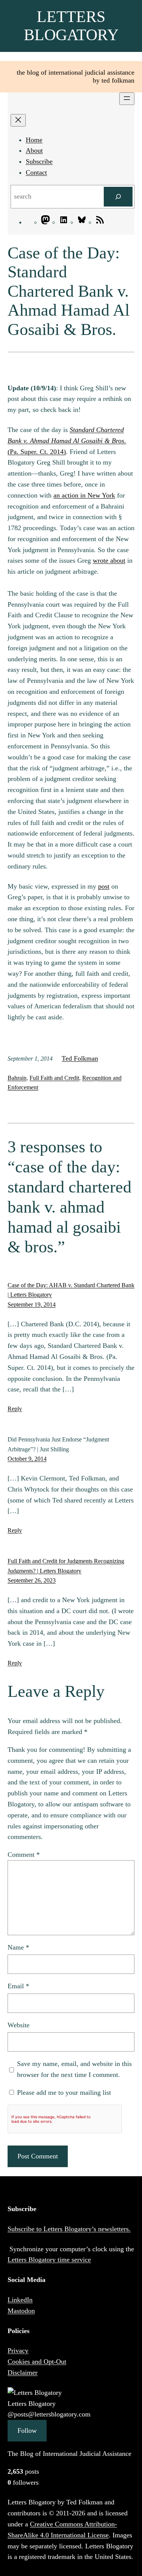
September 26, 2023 (32, 1580)
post (104, 886)
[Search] (118, 197)
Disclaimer (23, 2373)
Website (19, 2025)
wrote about (109, 560)
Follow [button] (27, 2430)
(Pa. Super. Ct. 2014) (67, 441)
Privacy (18, 2351)
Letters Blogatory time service (49, 2260)
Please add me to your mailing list (63, 2092)
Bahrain (17, 1078)
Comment (24, 1855)
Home (34, 140)
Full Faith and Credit (54, 1078)
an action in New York (84, 495)
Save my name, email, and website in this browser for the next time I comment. (74, 2069)
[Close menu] (18, 120)
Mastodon (21, 2311)
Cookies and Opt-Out (37, 2362)
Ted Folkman (80, 1058)
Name (18, 1947)
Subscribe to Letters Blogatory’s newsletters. (69, 2229)
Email (18, 1986)
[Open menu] (127, 99)
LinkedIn (20, 2300)
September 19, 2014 (32, 1304)
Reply (15, 1409)
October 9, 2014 (27, 1459)
